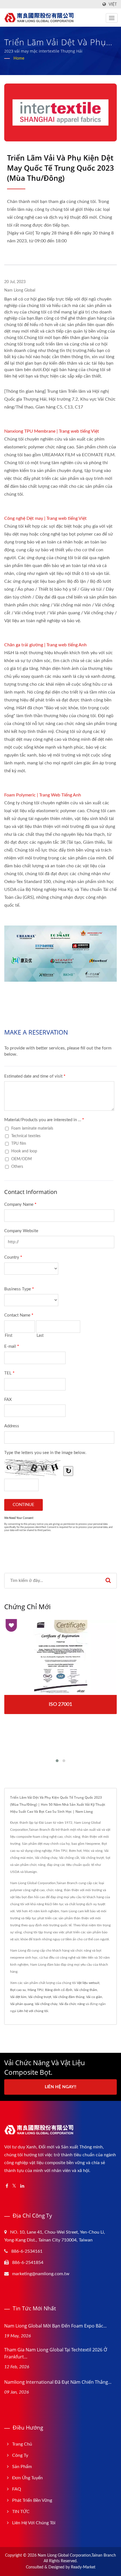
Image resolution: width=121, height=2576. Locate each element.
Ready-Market (83, 2567)
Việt (113, 4)
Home (19, 58)
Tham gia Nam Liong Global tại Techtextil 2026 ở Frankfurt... (56, 2353)
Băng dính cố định (59, 1990)
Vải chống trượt (40, 1997)
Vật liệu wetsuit (88, 1983)
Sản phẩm (22, 2467)
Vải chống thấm (86, 1990)
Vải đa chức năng (72, 2004)
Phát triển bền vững (32, 2500)
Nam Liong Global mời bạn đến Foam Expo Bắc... (55, 2326)
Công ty (20, 2455)
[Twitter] (14, 2186)
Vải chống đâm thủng (69, 1997)
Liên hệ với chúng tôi (33, 2011)
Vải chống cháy (46, 2004)
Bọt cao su (18, 1990)
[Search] (108, 1581)
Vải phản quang (22, 2004)
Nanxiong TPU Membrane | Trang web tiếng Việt (52, 431)
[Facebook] (7, 2186)
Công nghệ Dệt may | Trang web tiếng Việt (45, 518)
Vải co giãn (94, 1997)
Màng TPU (35, 1990)
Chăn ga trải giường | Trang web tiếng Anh (45, 645)
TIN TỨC (21, 2512)
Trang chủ (22, 2444)
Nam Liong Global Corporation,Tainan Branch (77, 2555)
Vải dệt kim (18, 1997)
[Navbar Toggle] (112, 18)
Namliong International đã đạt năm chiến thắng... (58, 2382)
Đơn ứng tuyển (27, 2478)
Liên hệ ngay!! (60, 2087)
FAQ (17, 2489)
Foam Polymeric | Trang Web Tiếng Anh (43, 795)
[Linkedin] (22, 2186)
